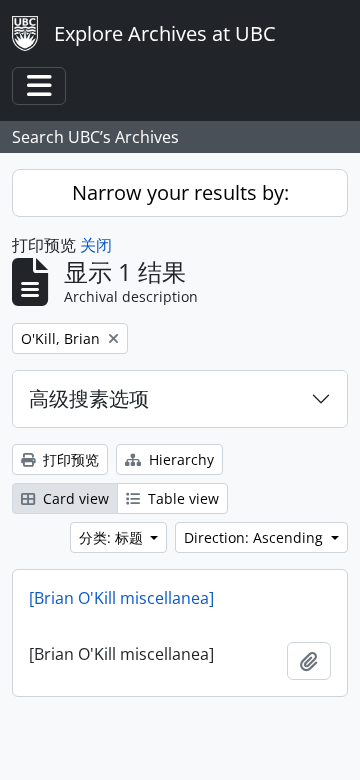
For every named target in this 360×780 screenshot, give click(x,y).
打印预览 (69, 459)
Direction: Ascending (255, 537)
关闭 (96, 245)
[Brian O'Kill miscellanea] (121, 598)
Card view (74, 498)
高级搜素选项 (89, 398)
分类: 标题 (113, 537)
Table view (181, 498)
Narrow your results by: (180, 192)
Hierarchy (179, 459)
